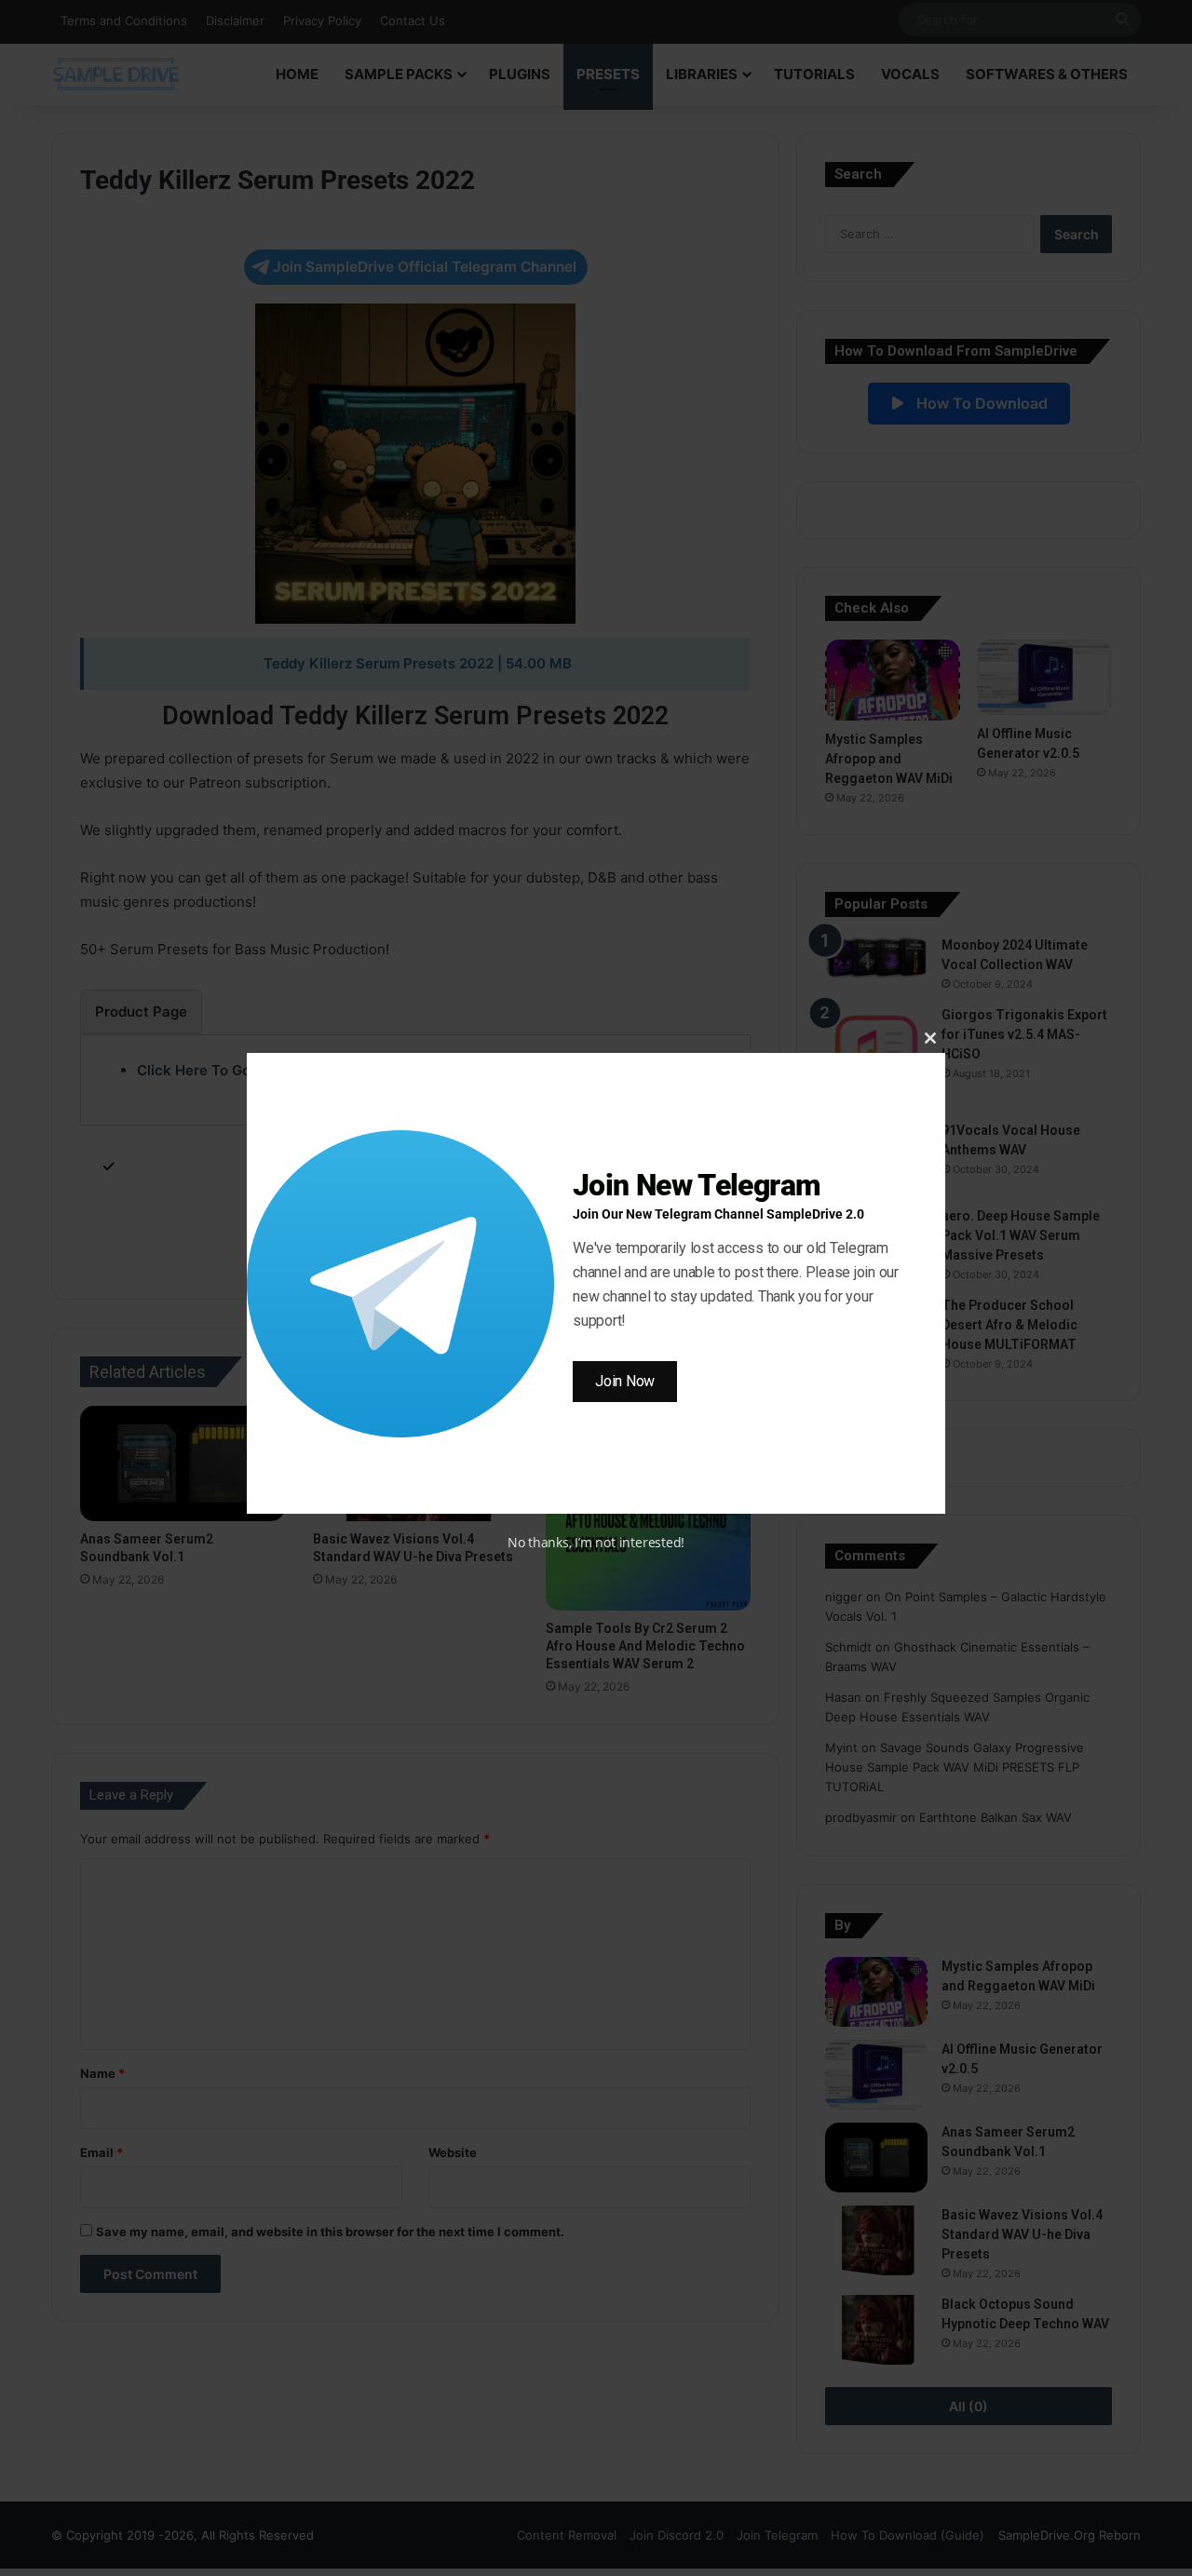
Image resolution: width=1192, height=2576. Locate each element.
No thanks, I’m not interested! (596, 1542)
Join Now (625, 1381)
